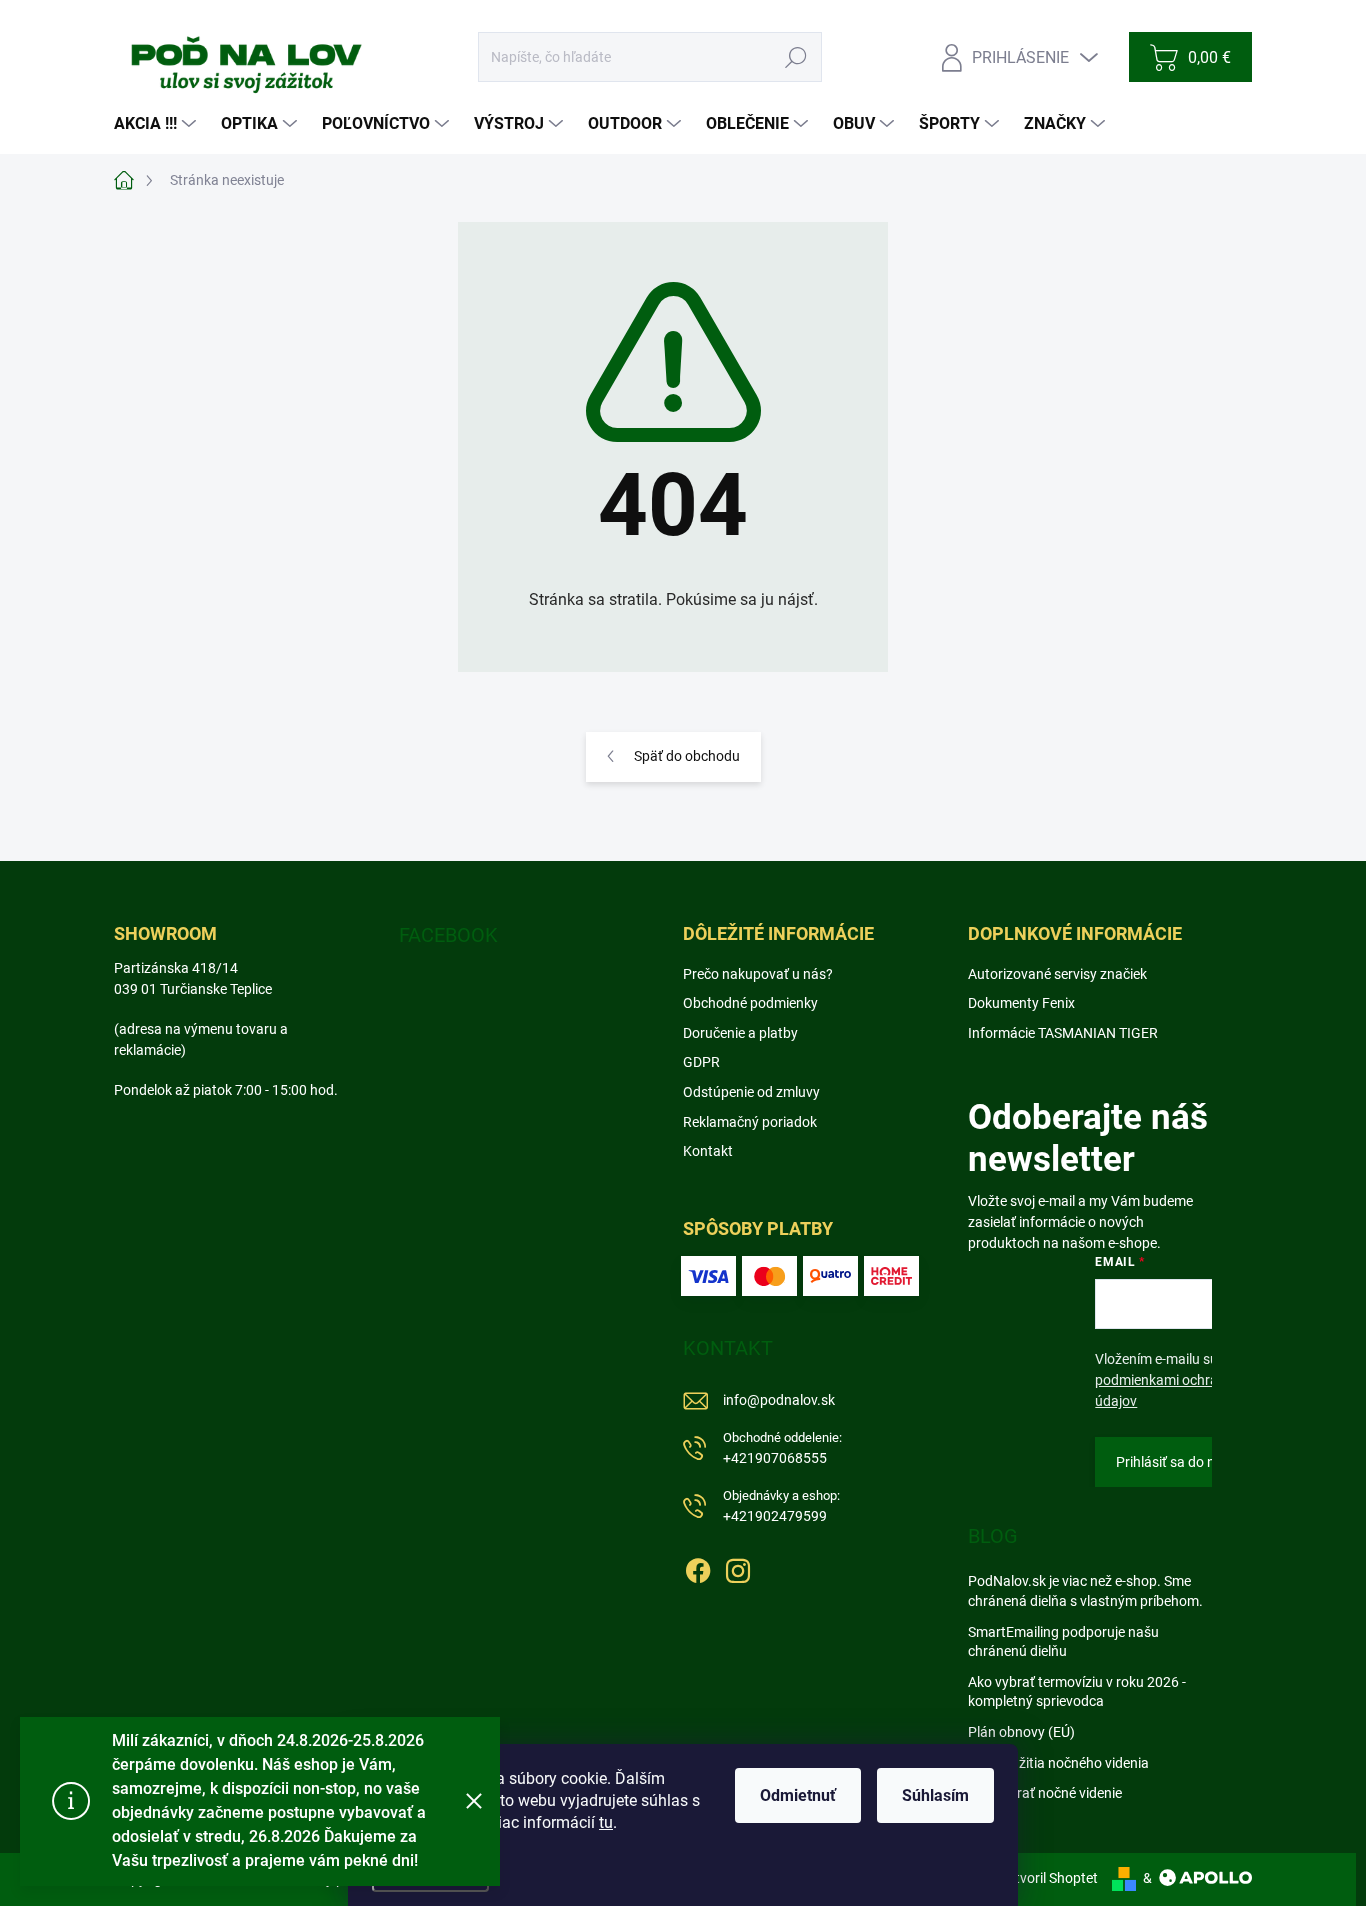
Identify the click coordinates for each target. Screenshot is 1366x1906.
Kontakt (708, 1151)
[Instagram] (738, 1567)
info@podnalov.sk (779, 1400)
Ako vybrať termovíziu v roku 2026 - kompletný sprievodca (1077, 1692)
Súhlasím (935, 1795)
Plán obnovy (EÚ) (1021, 1732)
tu (606, 1822)
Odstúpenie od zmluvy (751, 1092)
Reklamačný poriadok (750, 1122)
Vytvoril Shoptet (1048, 1878)
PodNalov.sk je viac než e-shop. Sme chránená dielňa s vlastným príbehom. (1085, 1591)
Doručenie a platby (740, 1033)
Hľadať (796, 57)
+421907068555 (782, 1448)
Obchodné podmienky (750, 1003)
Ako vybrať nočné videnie (1045, 1793)
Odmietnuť (798, 1795)
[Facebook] (698, 1567)
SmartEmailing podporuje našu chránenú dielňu (1063, 1642)
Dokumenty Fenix (1021, 1003)
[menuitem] (157, 124)
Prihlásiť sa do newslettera (1198, 1462)
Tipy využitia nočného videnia (1058, 1763)
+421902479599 (781, 1506)
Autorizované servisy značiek (1057, 974)
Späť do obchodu (687, 756)
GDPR (701, 1062)
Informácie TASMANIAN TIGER (1063, 1033)
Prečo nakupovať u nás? (758, 974)
